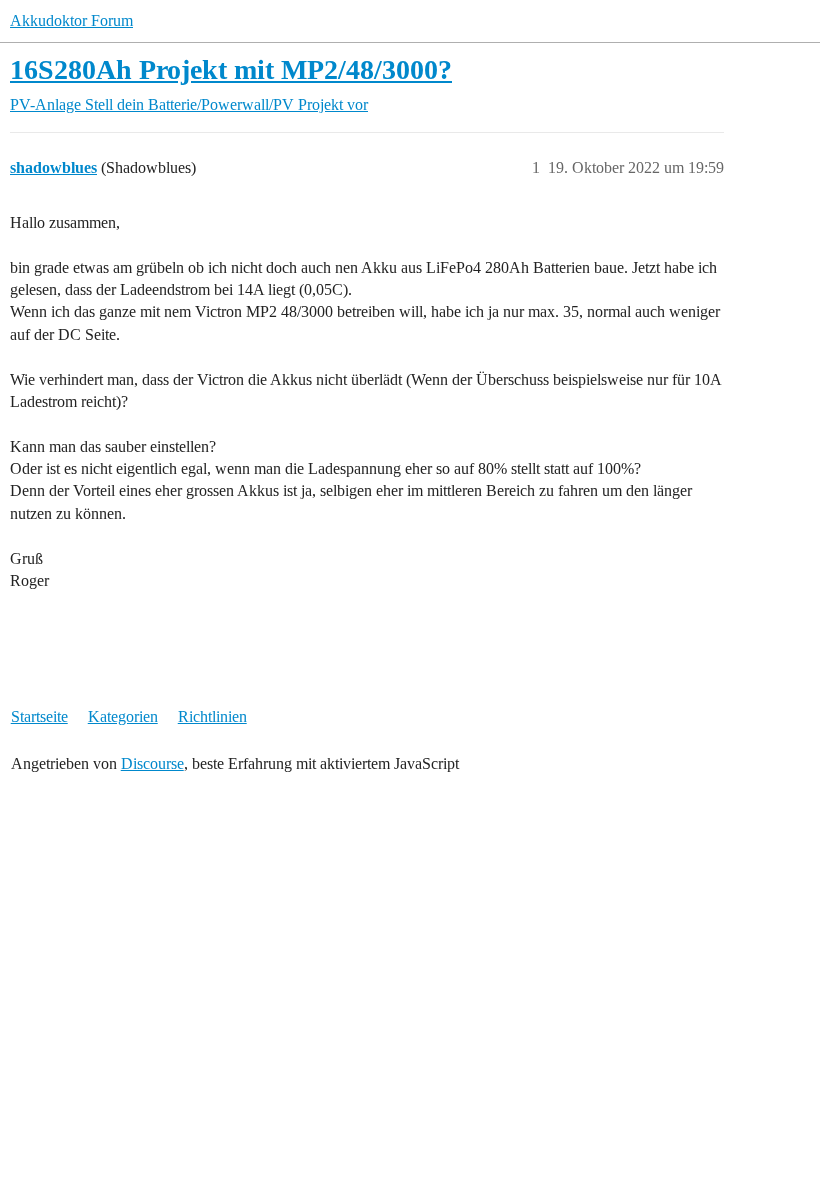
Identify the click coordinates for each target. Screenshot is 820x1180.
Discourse (152, 763)
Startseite (39, 716)
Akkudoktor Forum (71, 20)
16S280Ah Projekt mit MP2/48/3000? (231, 69)
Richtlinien (212, 716)
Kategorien (123, 716)
